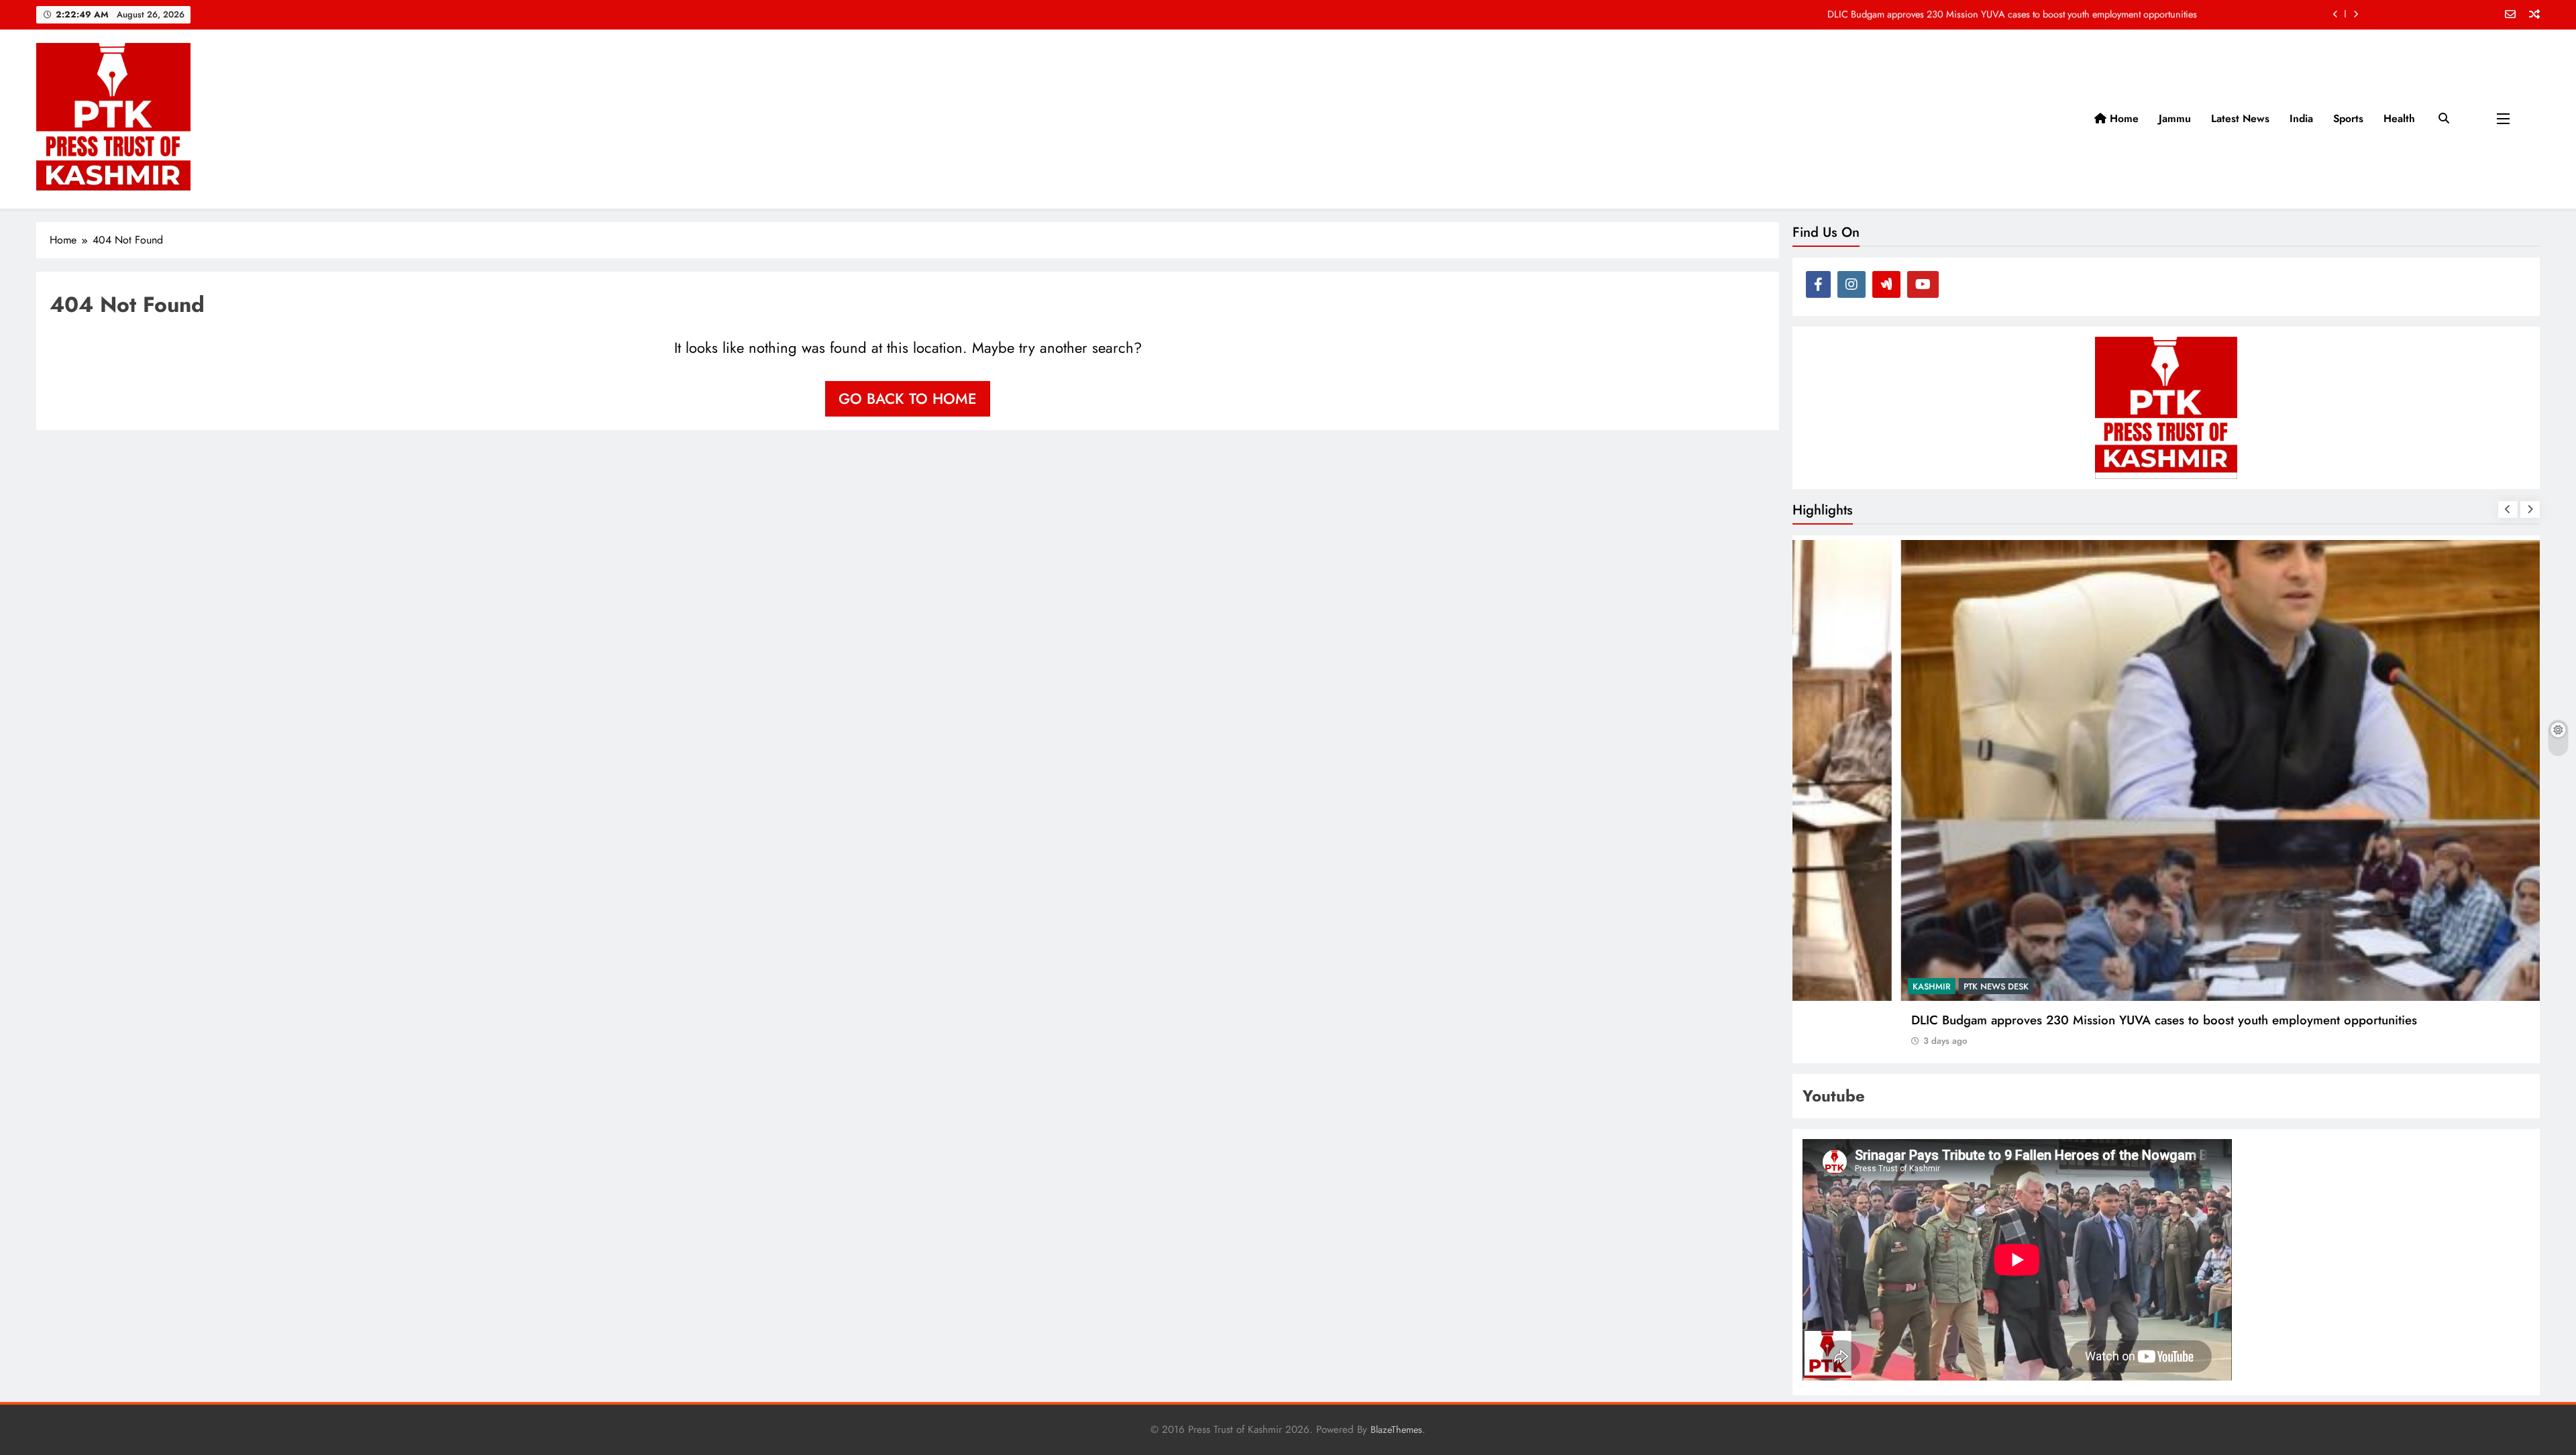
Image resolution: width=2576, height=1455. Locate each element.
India (2301, 118)
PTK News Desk (1892, 986)
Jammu (2175, 118)
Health (2399, 118)
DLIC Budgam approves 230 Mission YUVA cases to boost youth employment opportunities (2012, 14)
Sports (2348, 118)
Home (2123, 118)
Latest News (2240, 118)
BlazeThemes (1396, 1430)
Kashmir (1828, 986)
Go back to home (908, 398)
